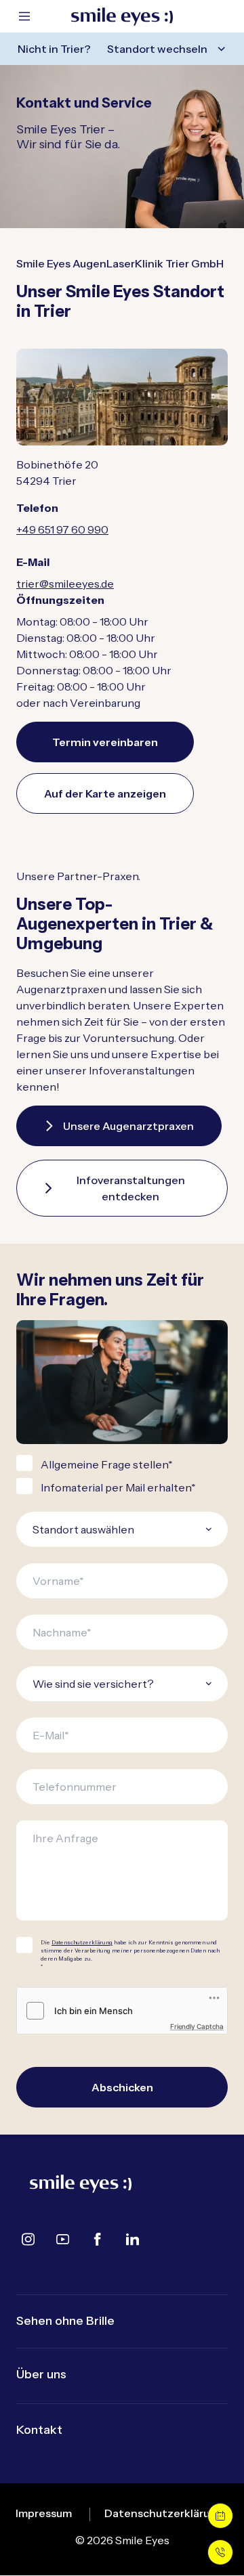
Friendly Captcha (197, 2026)
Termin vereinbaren (105, 742)
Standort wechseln (157, 49)
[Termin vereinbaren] (220, 2516)
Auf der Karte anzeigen (105, 793)
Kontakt (39, 2430)
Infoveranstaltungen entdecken (131, 1188)
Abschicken (122, 2087)
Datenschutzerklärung (82, 1942)
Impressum (44, 2513)
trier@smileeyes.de (65, 584)
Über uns (41, 2374)
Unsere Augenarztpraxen (128, 1126)
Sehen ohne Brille (65, 2321)
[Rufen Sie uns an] (220, 2552)
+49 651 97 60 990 (62, 529)
